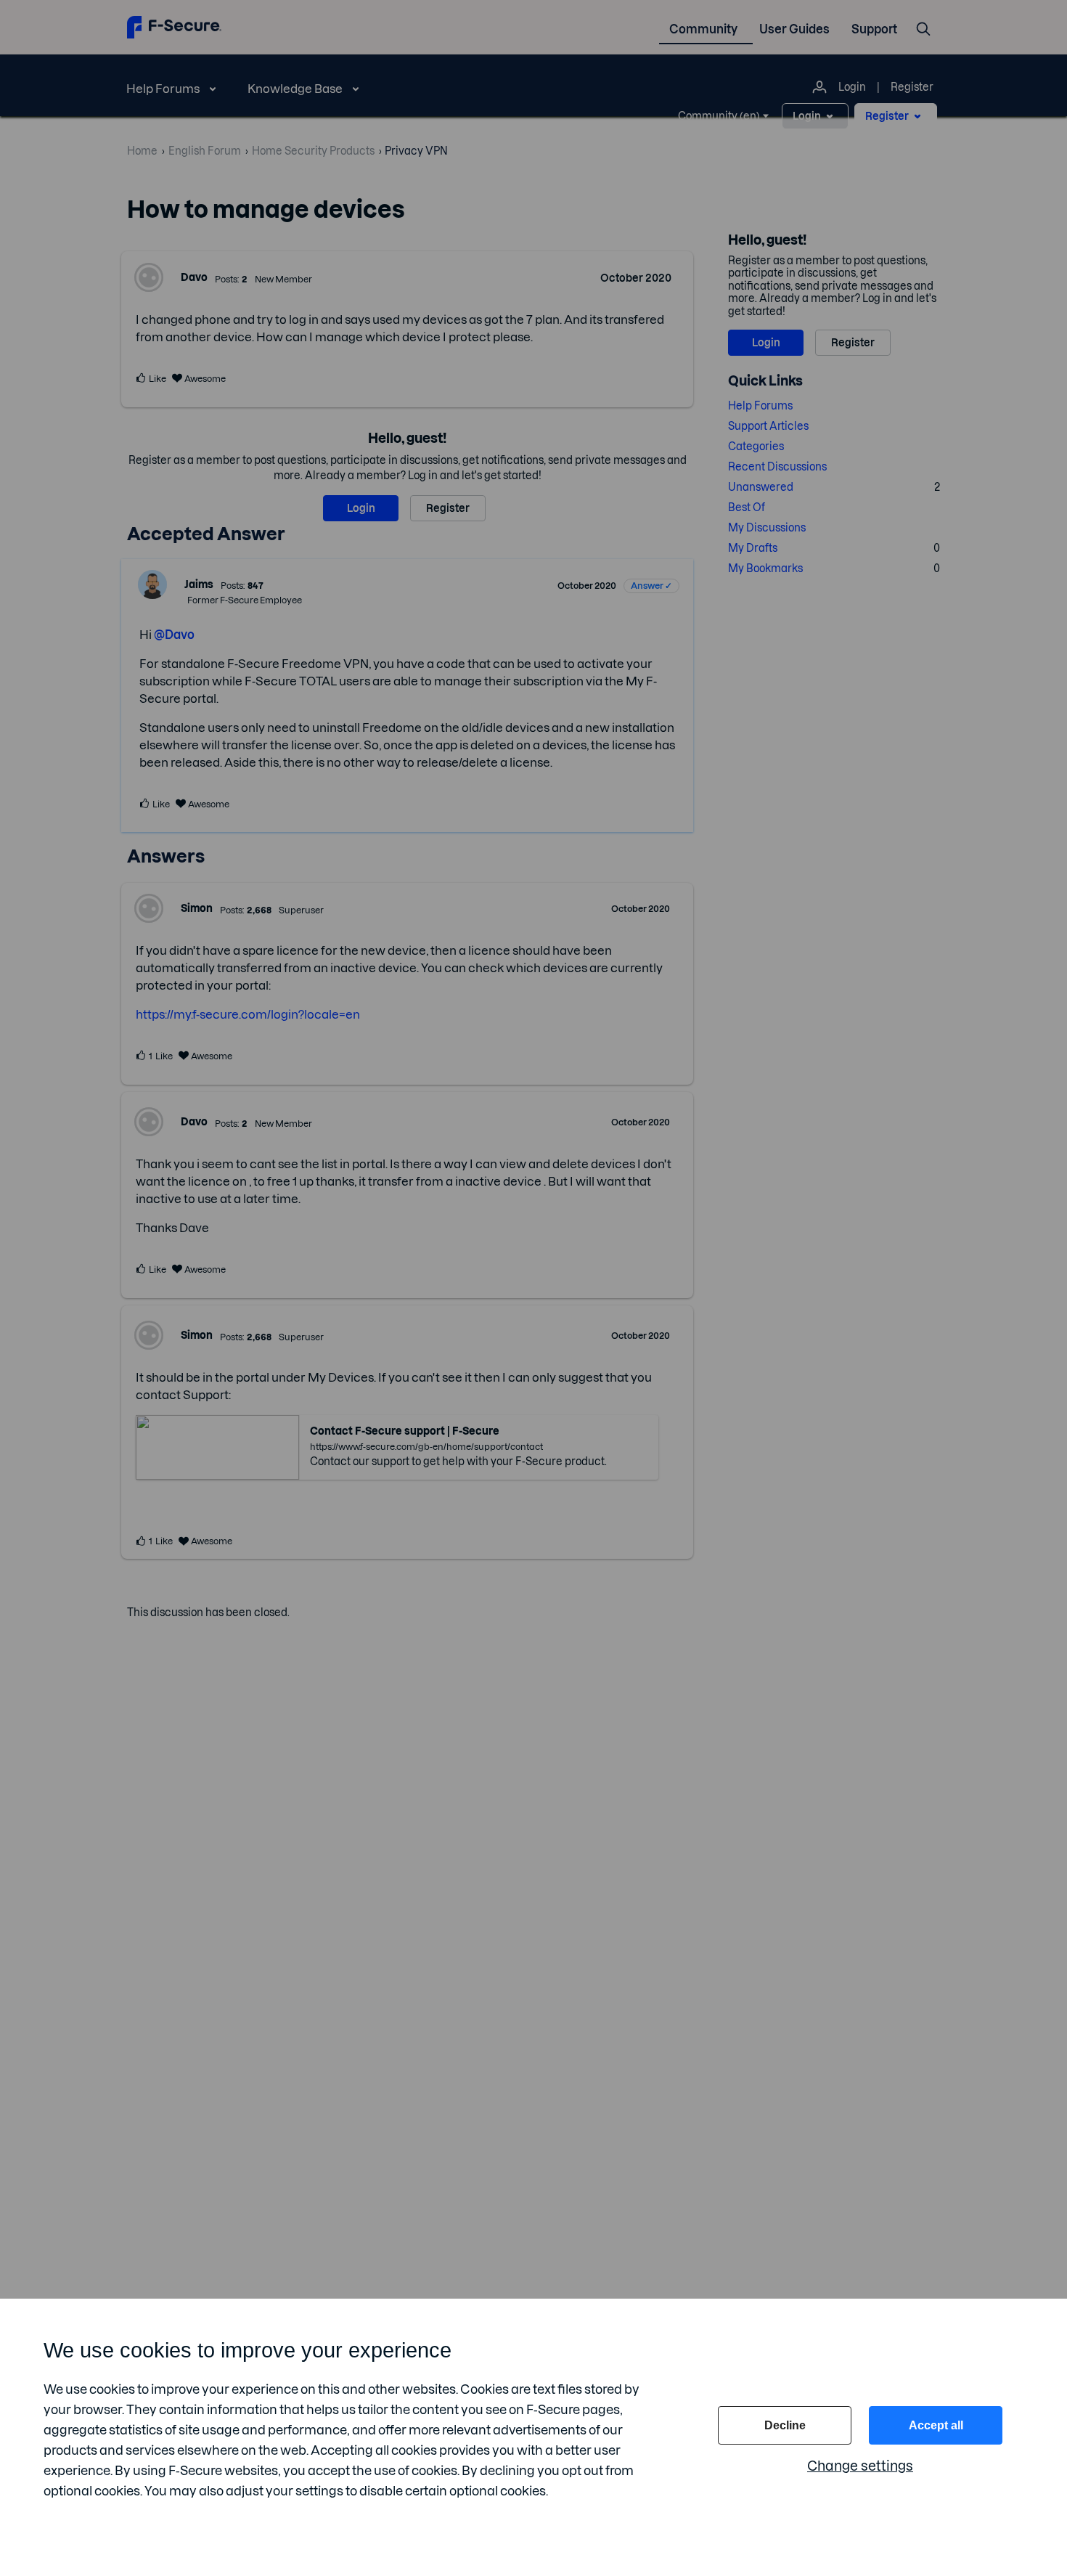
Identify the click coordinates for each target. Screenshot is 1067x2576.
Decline (785, 2425)
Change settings (860, 2466)
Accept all (936, 2425)
